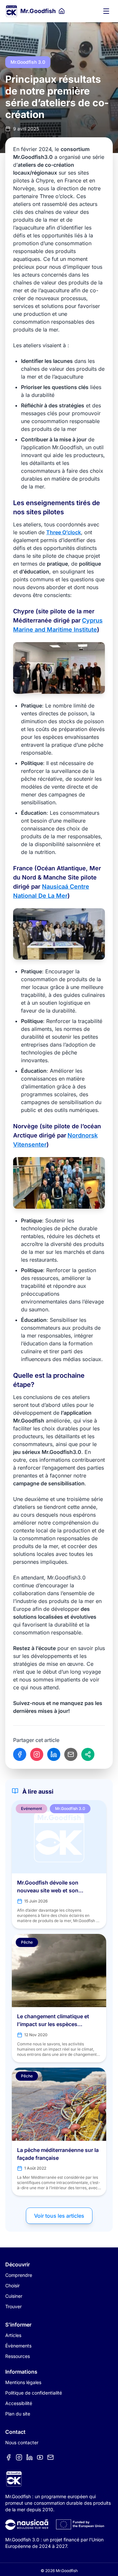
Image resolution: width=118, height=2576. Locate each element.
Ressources (18, 2356)
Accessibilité (19, 2403)
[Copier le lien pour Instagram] (37, 1754)
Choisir (12, 2286)
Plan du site (18, 2414)
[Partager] (88, 1754)
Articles (13, 2335)
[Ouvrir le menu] (106, 11)
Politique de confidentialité (34, 2393)
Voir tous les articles (59, 2216)
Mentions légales (23, 2382)
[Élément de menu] (9, 2457)
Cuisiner (14, 2296)
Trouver (13, 2306)
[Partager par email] (71, 1754)
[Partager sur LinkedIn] (54, 1754)
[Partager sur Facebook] (20, 1754)
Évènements (18, 2346)
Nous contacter (22, 2442)
